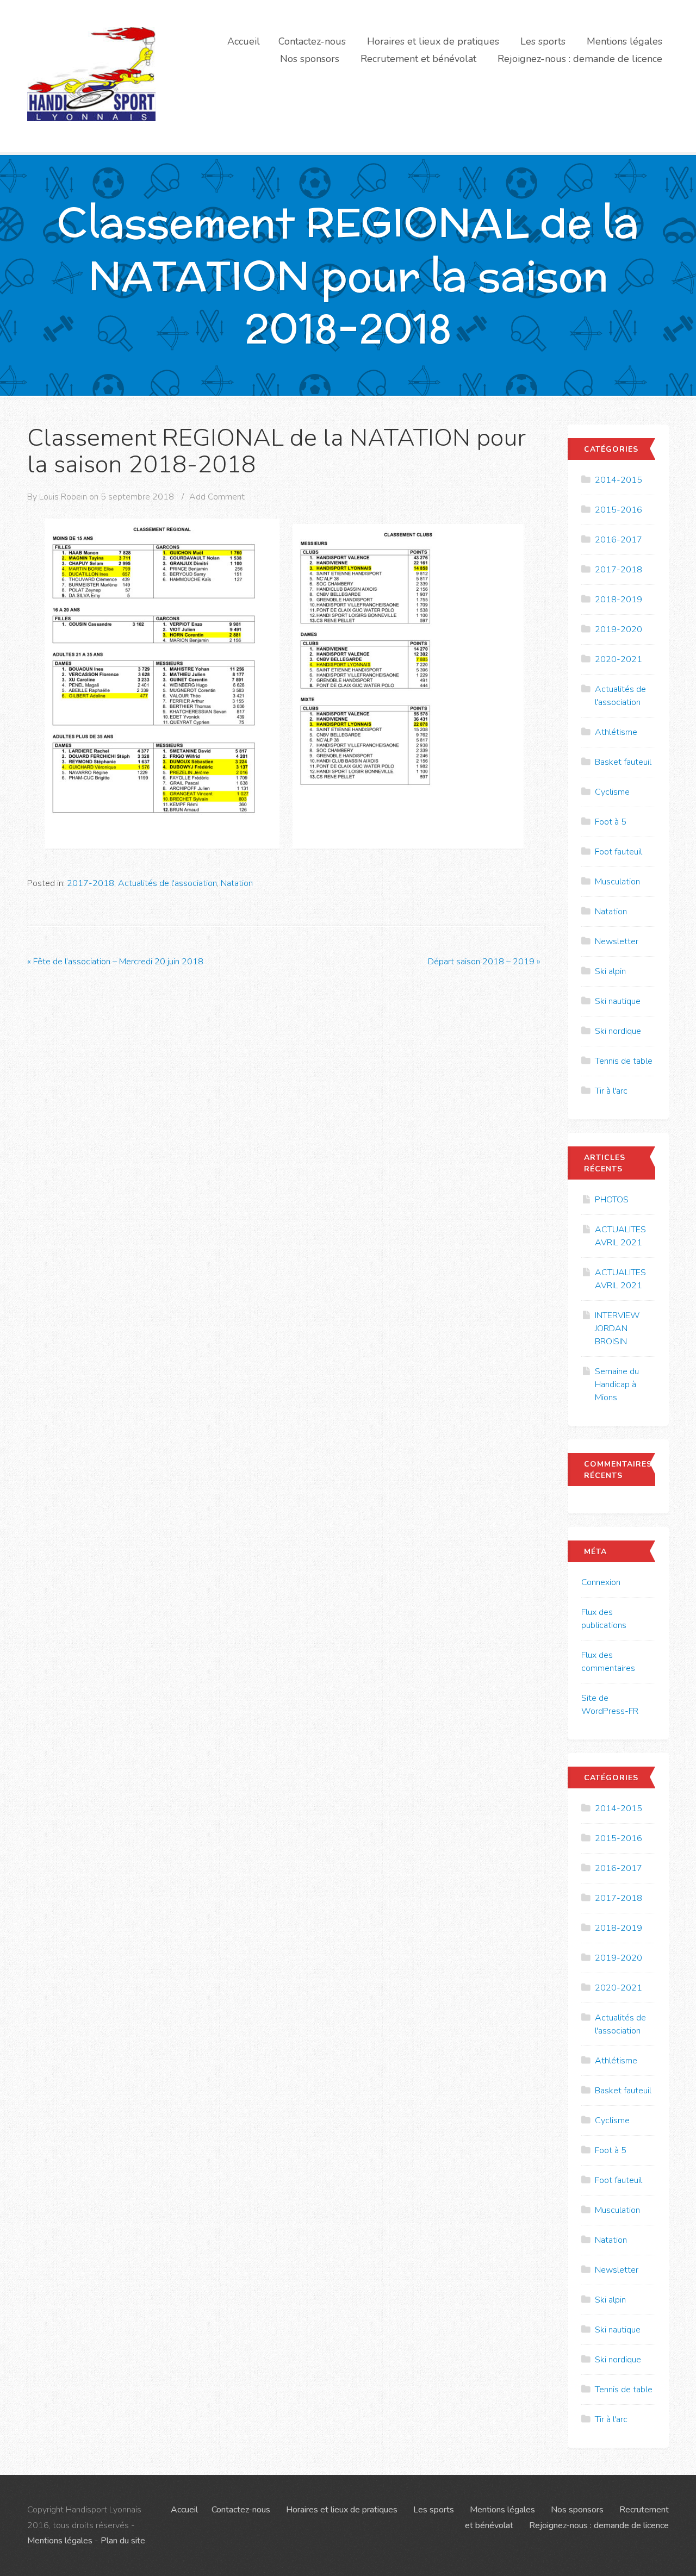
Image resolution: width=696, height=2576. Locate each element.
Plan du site (123, 2541)
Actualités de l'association (167, 883)
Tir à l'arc (611, 1091)
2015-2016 (619, 510)
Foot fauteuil (619, 852)
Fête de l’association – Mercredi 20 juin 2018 (115, 962)
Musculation (617, 882)
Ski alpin (610, 971)
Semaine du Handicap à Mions (617, 1384)
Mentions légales (624, 41)
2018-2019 (619, 600)
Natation (237, 883)
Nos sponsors (310, 59)
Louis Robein (63, 497)
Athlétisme (616, 732)
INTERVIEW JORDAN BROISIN (617, 1328)
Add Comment (217, 497)
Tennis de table (624, 1061)
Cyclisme (612, 792)
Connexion (601, 1582)
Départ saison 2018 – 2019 (484, 962)
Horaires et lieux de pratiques (433, 41)
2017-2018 (91, 883)
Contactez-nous (312, 41)
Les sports (543, 41)
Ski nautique (618, 1001)
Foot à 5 (611, 822)
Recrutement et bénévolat (418, 59)
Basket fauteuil (623, 762)
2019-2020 (619, 629)
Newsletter (617, 941)
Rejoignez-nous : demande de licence (580, 59)
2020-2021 (619, 659)
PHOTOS (612, 1200)
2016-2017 (619, 540)
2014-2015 (619, 480)
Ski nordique (618, 1031)
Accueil (244, 41)
